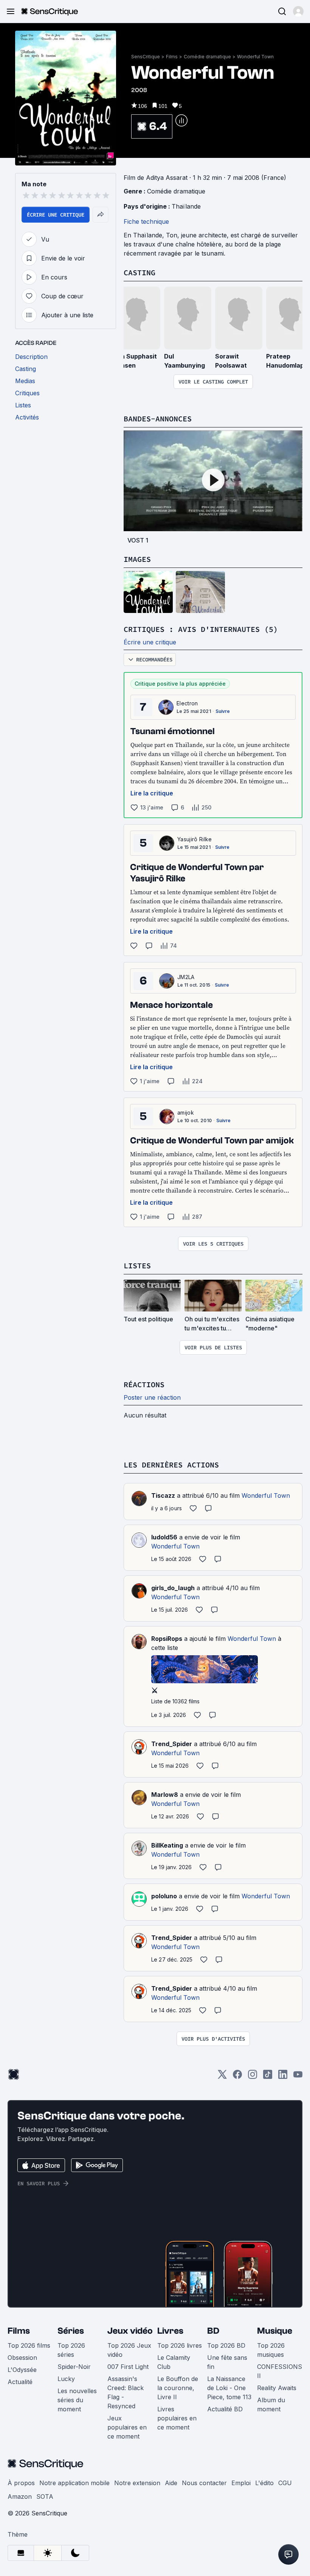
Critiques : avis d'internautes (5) (201, 629)
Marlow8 (165, 1795)
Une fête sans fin (227, 2362)
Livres (170, 2331)
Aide (171, 2483)
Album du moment (271, 2404)
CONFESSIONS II (280, 2371)
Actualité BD (225, 2409)
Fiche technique (146, 221)
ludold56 (164, 1537)
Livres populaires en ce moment (177, 2418)
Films (172, 57)
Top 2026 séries (71, 2350)
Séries (71, 2331)
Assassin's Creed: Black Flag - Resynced (126, 2392)
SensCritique (146, 57)
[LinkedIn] (283, 2077)
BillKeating (167, 1845)
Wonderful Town (255, 57)
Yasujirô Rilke (195, 839)
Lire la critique (152, 793)
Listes (137, 1265)
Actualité (20, 2382)
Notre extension (137, 2483)
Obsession (22, 2358)
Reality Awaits (277, 2388)
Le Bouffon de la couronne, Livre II (178, 2388)
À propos (21, 2483)
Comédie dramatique (207, 57)
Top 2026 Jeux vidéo (129, 2350)
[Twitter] (222, 2077)
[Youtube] (298, 2077)
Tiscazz (163, 1495)
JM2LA (186, 977)
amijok (186, 1113)
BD (213, 2331)
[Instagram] (253, 2077)
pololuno (164, 1896)
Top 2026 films (29, 2345)
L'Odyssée (22, 2370)
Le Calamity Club (174, 2362)
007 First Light (128, 2367)
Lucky (66, 2379)
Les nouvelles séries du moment (77, 2400)
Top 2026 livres (180, 2345)
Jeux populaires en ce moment (127, 2427)
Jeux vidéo (130, 2331)
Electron (187, 703)
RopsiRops (167, 1639)
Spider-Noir (74, 2367)
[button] (298, 11)
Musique (275, 2331)
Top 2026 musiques (271, 2350)
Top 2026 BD (226, 2345)
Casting (139, 272)
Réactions (144, 1384)
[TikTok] (268, 2077)
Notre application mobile (74, 2483)
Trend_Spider (172, 1744)
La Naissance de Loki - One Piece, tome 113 (229, 2388)
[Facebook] (237, 2077)
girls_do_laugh (173, 1588)
